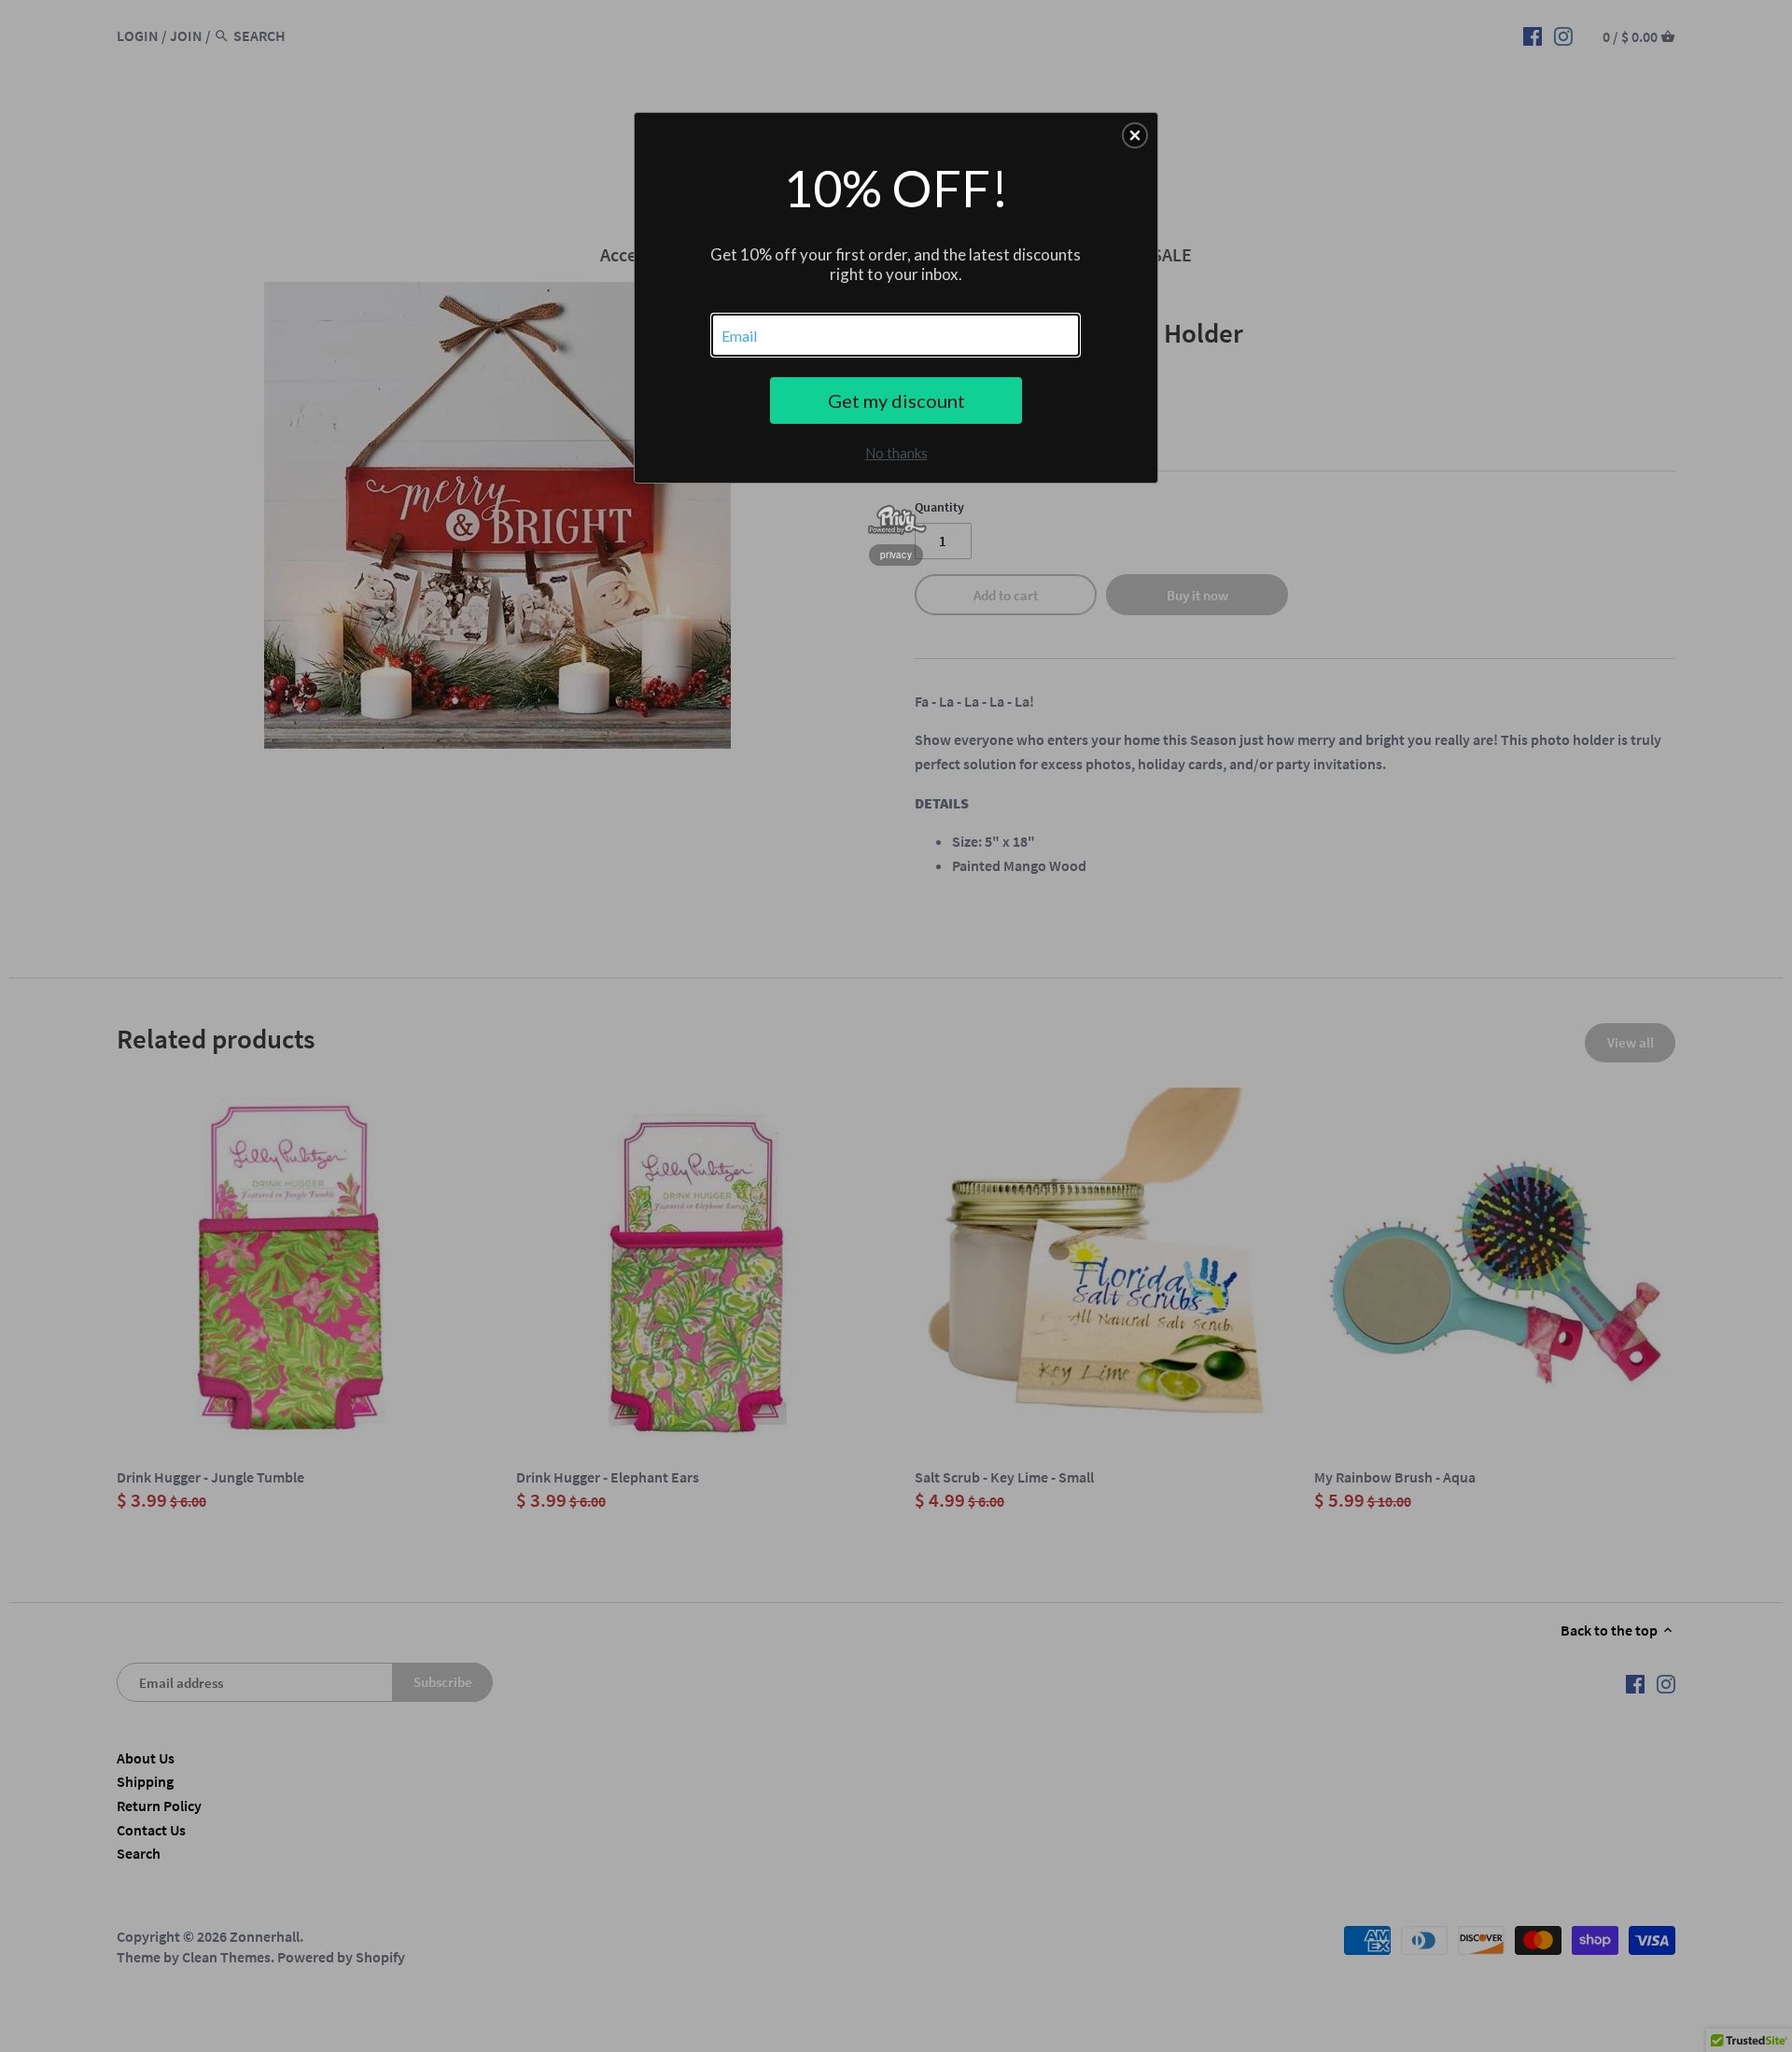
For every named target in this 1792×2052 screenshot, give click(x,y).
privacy (896, 555)
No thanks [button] (896, 453)
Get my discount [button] (896, 401)
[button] (1135, 135)
